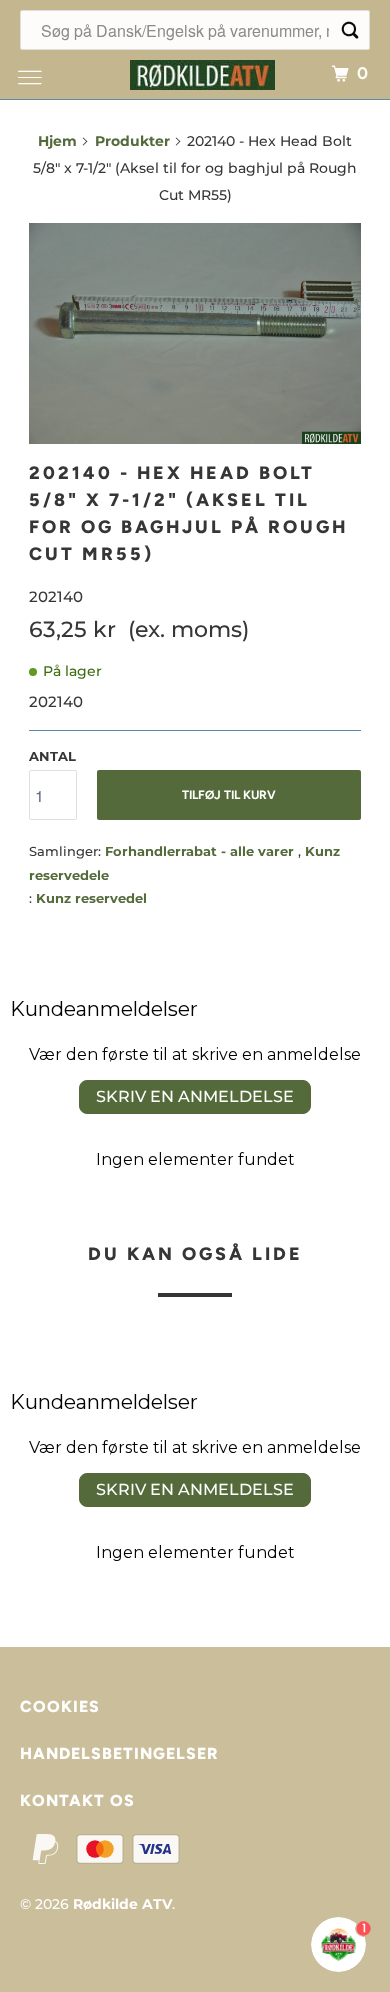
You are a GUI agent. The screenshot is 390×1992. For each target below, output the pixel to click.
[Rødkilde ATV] (202, 72)
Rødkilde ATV (122, 1904)
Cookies (60, 1706)
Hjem (57, 141)
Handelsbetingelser (119, 1753)
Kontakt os (77, 1800)
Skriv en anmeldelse (195, 1096)
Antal (52, 756)
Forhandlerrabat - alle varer (201, 851)
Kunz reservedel (91, 898)
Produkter (132, 141)
